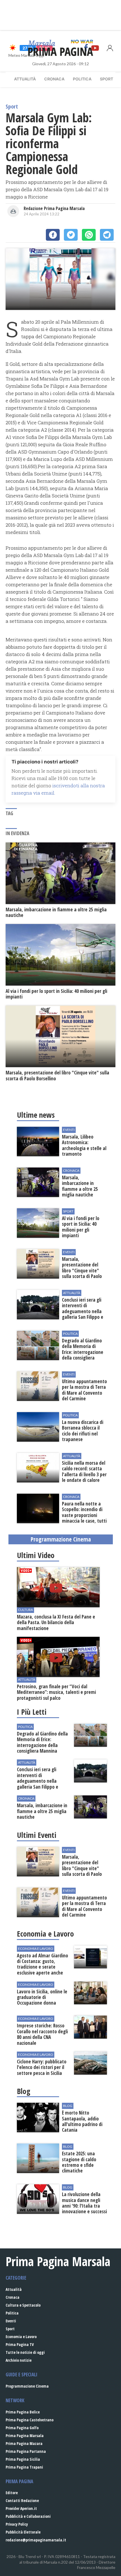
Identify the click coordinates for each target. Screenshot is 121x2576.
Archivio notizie (19, 2360)
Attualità (25, 79)
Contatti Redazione (22, 2500)
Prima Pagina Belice (23, 2412)
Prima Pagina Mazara (24, 2443)
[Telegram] (107, 235)
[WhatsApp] (89, 235)
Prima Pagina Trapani (24, 2467)
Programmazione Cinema (27, 2386)
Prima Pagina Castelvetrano (30, 2420)
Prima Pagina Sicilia (23, 2459)
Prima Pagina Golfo (22, 2428)
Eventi (11, 2321)
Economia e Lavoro (21, 2337)
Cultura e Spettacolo (23, 2305)
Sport (107, 79)
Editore (12, 2493)
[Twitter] (71, 235)
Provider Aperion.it (21, 2508)
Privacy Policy (17, 2524)
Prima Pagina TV (20, 2344)
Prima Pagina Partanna (26, 2451)
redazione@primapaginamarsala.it (36, 2540)
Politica (82, 79)
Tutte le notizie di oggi (25, 2352)
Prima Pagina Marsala (25, 2436)
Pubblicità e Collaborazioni (28, 2516)
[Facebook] (53, 235)
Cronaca (54, 79)
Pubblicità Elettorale (23, 2532)
